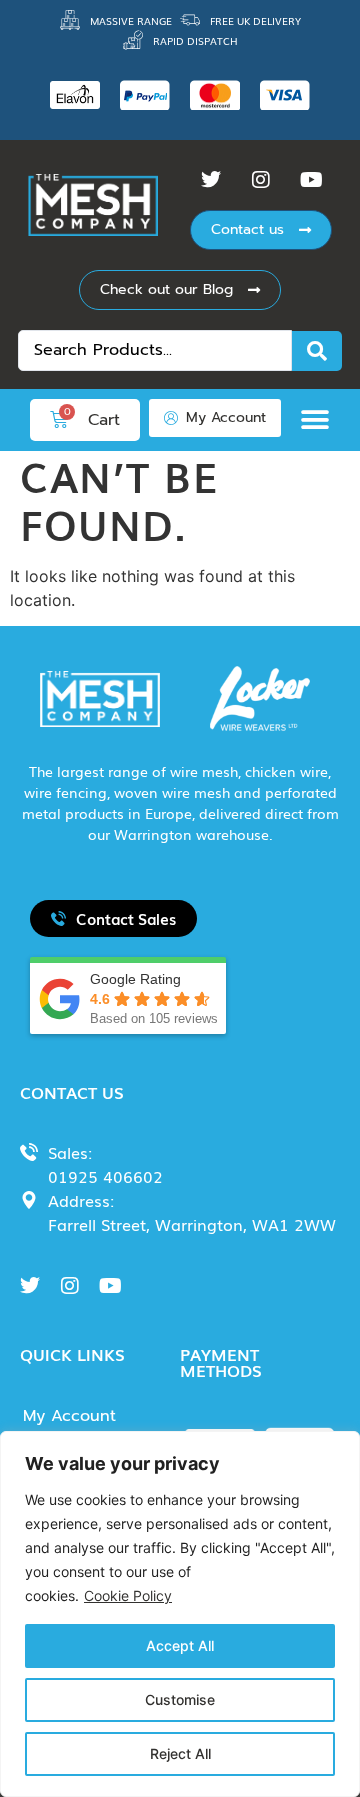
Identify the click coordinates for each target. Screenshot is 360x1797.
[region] (180, 1614)
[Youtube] (311, 180)
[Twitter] (211, 180)
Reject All (180, 1753)
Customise (180, 1699)
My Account (69, 1416)
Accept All (180, 1645)
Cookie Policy (128, 1595)
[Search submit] (317, 351)
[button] (319, 419)
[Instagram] (261, 180)
